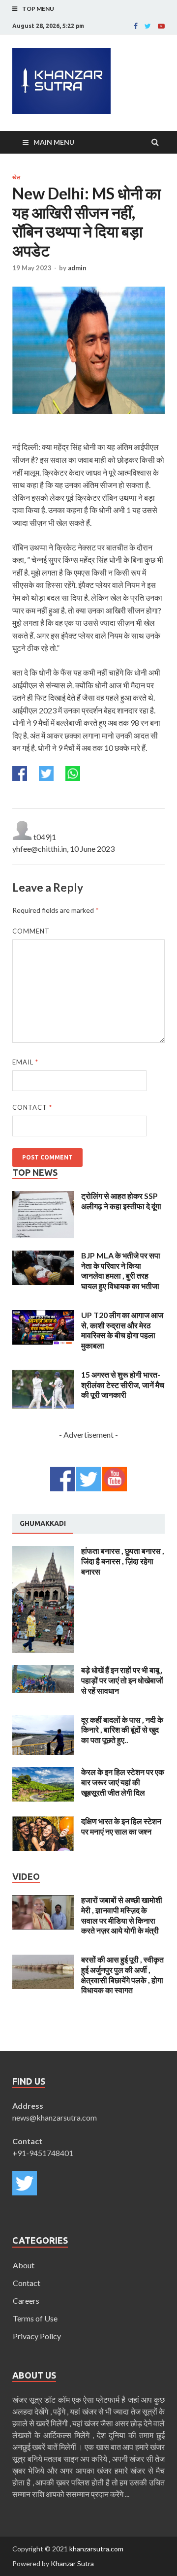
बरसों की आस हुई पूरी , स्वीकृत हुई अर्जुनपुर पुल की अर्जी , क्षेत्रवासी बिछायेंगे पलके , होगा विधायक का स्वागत (122, 1975)
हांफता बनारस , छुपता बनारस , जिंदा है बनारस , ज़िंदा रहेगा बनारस (123, 1561)
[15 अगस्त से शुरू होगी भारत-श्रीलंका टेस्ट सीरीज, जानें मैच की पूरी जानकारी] (43, 1375)
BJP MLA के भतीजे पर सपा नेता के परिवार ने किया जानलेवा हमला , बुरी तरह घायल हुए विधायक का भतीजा (121, 1271)
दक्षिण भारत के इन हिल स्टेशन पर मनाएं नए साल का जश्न (121, 1826)
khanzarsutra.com (96, 2549)
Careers (26, 2301)
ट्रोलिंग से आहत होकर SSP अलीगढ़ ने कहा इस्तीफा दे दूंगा (121, 1201)
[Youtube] (161, 26)
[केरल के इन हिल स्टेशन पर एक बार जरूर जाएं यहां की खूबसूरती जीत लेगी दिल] (43, 1773)
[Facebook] (136, 26)
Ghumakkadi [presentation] (43, 1523)
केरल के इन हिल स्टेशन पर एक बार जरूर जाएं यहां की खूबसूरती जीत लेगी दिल (123, 1782)
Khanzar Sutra (72, 2563)
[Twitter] (148, 26)
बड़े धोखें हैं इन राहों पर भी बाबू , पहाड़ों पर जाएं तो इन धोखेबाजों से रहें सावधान (122, 1680)
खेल (16, 177)
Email (25, 1062)
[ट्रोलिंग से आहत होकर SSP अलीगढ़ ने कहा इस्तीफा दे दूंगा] (43, 1197)
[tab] (43, 1524)
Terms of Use (35, 2318)
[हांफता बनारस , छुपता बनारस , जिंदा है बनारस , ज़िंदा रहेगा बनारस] (43, 1552)
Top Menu (38, 9)
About (24, 2265)
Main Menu (54, 142)
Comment (31, 931)
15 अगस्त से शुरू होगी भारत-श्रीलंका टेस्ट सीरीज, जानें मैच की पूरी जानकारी (123, 1385)
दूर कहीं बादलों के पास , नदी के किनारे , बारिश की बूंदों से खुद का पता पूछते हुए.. (122, 1730)
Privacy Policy (37, 2336)
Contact (32, 1107)
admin (77, 268)
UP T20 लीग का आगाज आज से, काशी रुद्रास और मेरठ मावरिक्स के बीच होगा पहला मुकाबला (122, 1330)
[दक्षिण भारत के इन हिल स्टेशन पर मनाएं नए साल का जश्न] (43, 1822)
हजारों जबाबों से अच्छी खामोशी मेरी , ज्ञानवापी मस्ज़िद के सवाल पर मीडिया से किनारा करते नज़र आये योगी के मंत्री (122, 1915)
